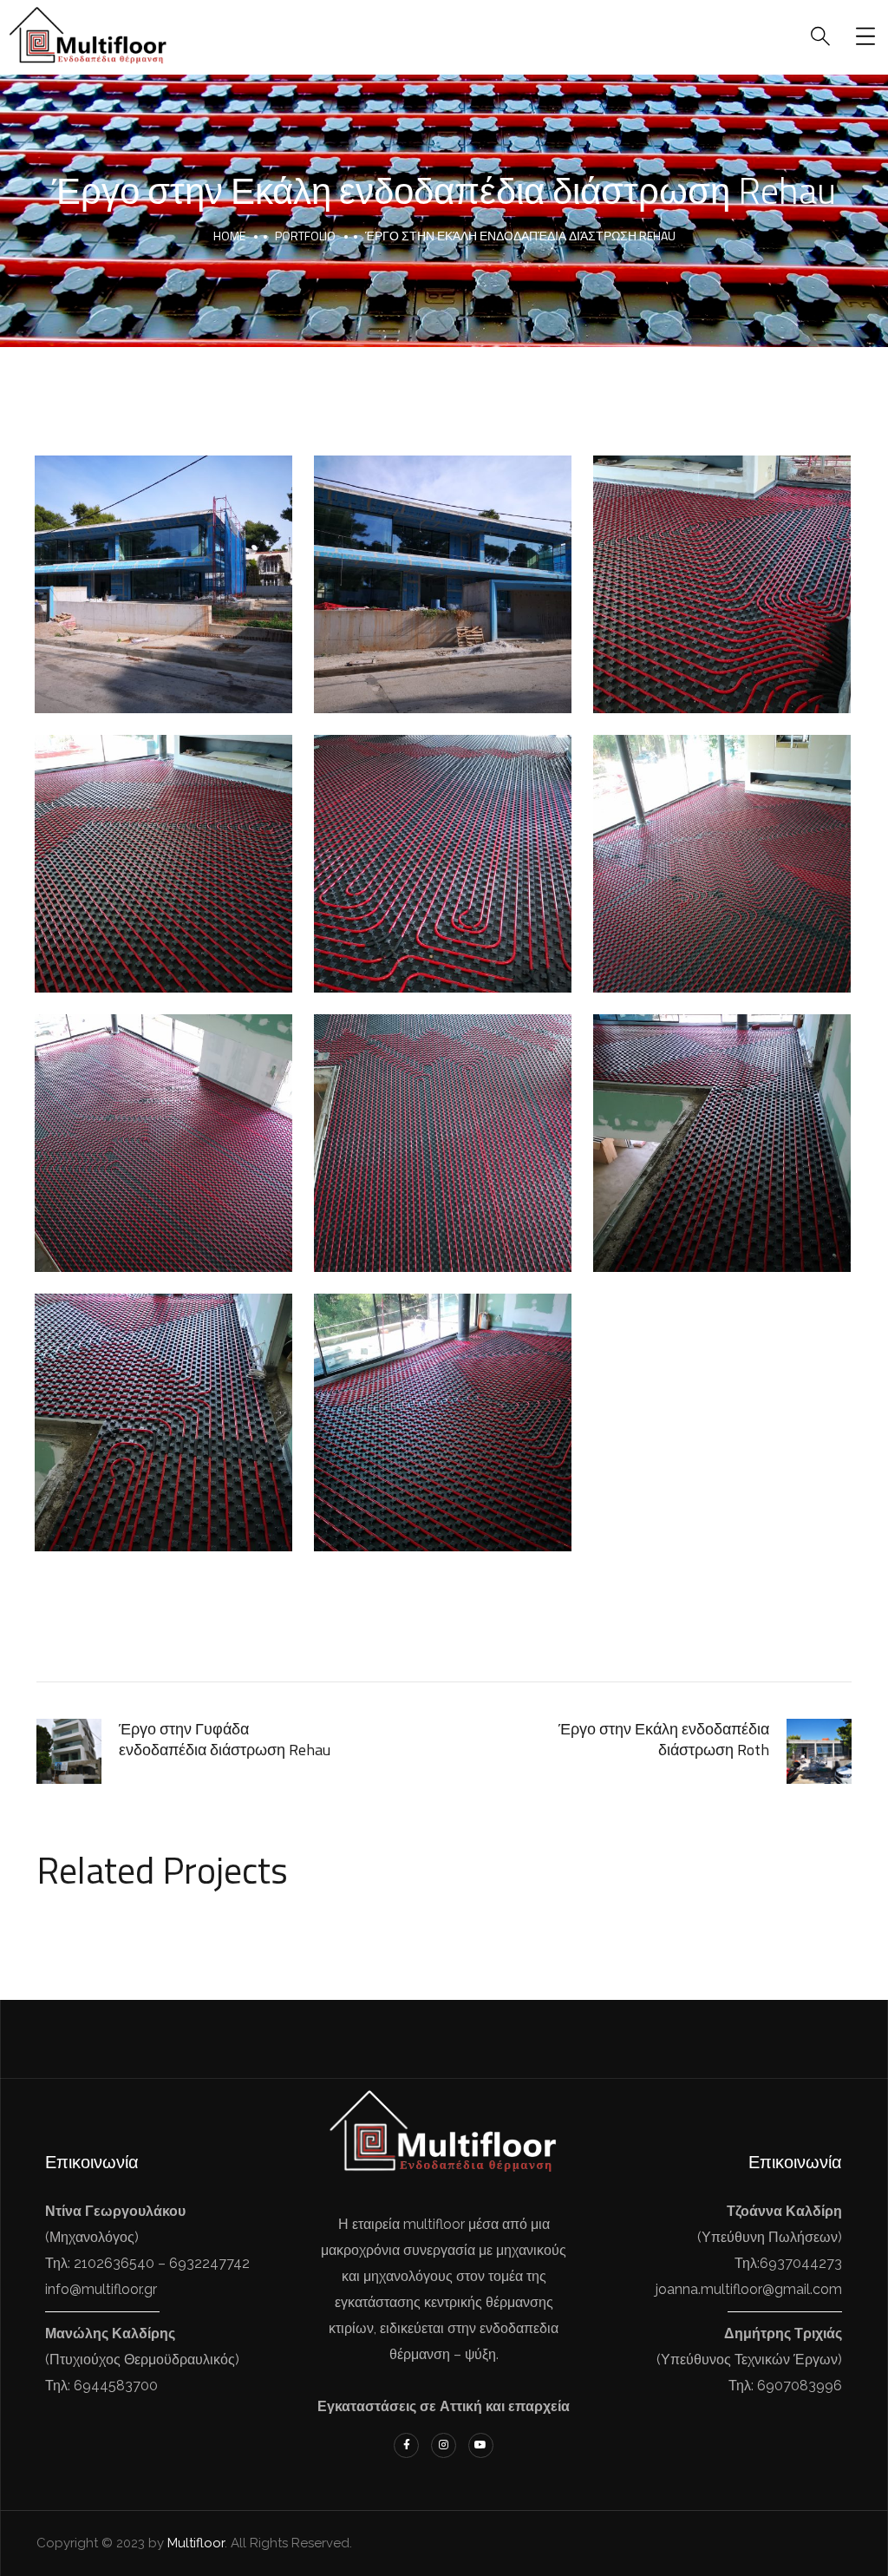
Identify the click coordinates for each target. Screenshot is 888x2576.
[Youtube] (481, 2445)
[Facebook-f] (406, 2445)
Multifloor (196, 2543)
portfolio (305, 236)
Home (229, 236)
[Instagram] (444, 2445)
